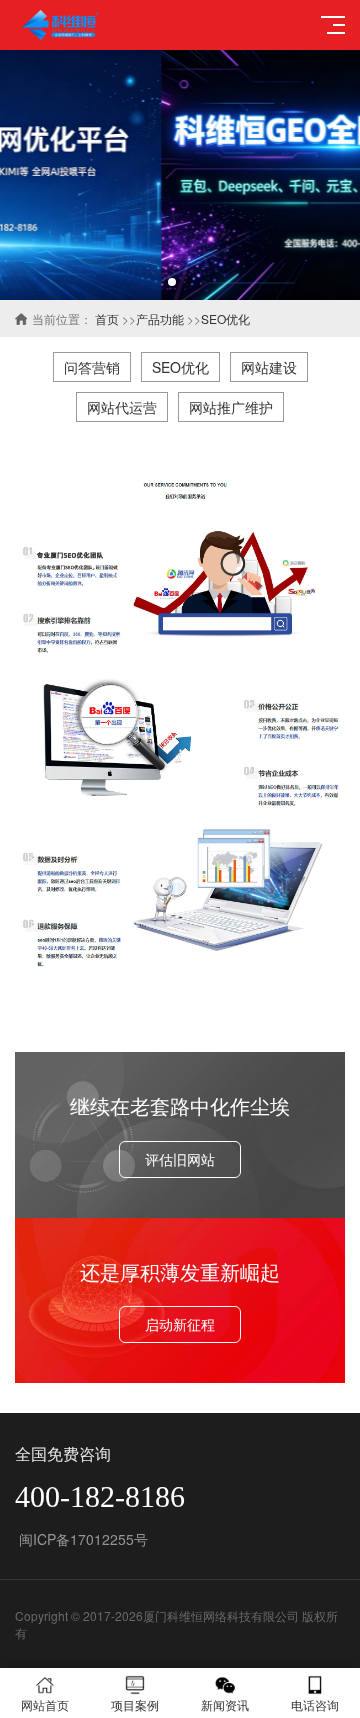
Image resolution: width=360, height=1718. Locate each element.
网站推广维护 (231, 407)
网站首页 (45, 1704)
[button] (172, 282)
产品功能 (160, 318)
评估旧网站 (180, 1159)
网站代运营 (122, 407)
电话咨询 (315, 1704)
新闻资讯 (225, 1704)
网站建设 (269, 367)
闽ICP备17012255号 (81, 1539)
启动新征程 (180, 1324)
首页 (107, 318)
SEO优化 (225, 318)
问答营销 (92, 367)
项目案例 (135, 1704)
